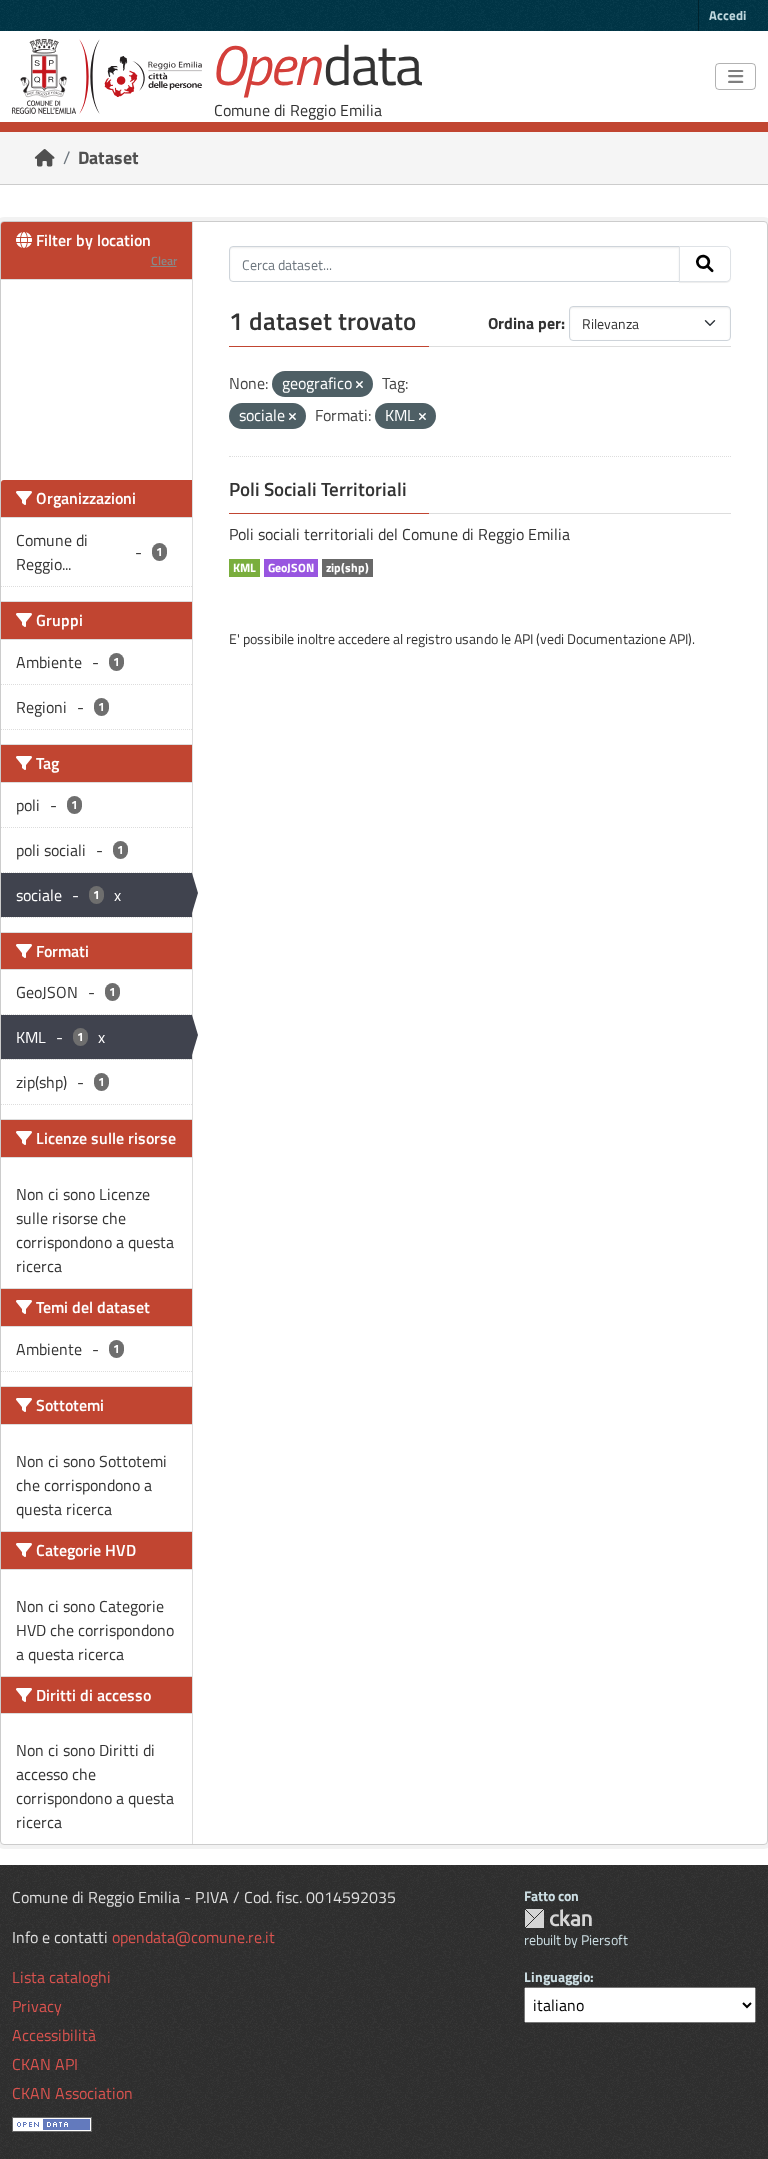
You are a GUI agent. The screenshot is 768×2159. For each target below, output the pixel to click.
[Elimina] (359, 385)
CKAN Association (72, 2093)
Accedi (727, 15)
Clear (164, 260)
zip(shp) (347, 568)
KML (244, 568)
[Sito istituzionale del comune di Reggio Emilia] (107, 76)
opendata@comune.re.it (193, 1937)
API (523, 638)
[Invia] (705, 264)
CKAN (558, 1918)
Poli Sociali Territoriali (318, 489)
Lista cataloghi (61, 1977)
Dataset (108, 157)
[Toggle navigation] (735, 77)
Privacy (37, 2006)
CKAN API (45, 2064)
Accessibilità (54, 2035)
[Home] (45, 157)
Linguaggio (557, 1976)
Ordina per (524, 323)
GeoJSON (291, 568)
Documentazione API (627, 638)
